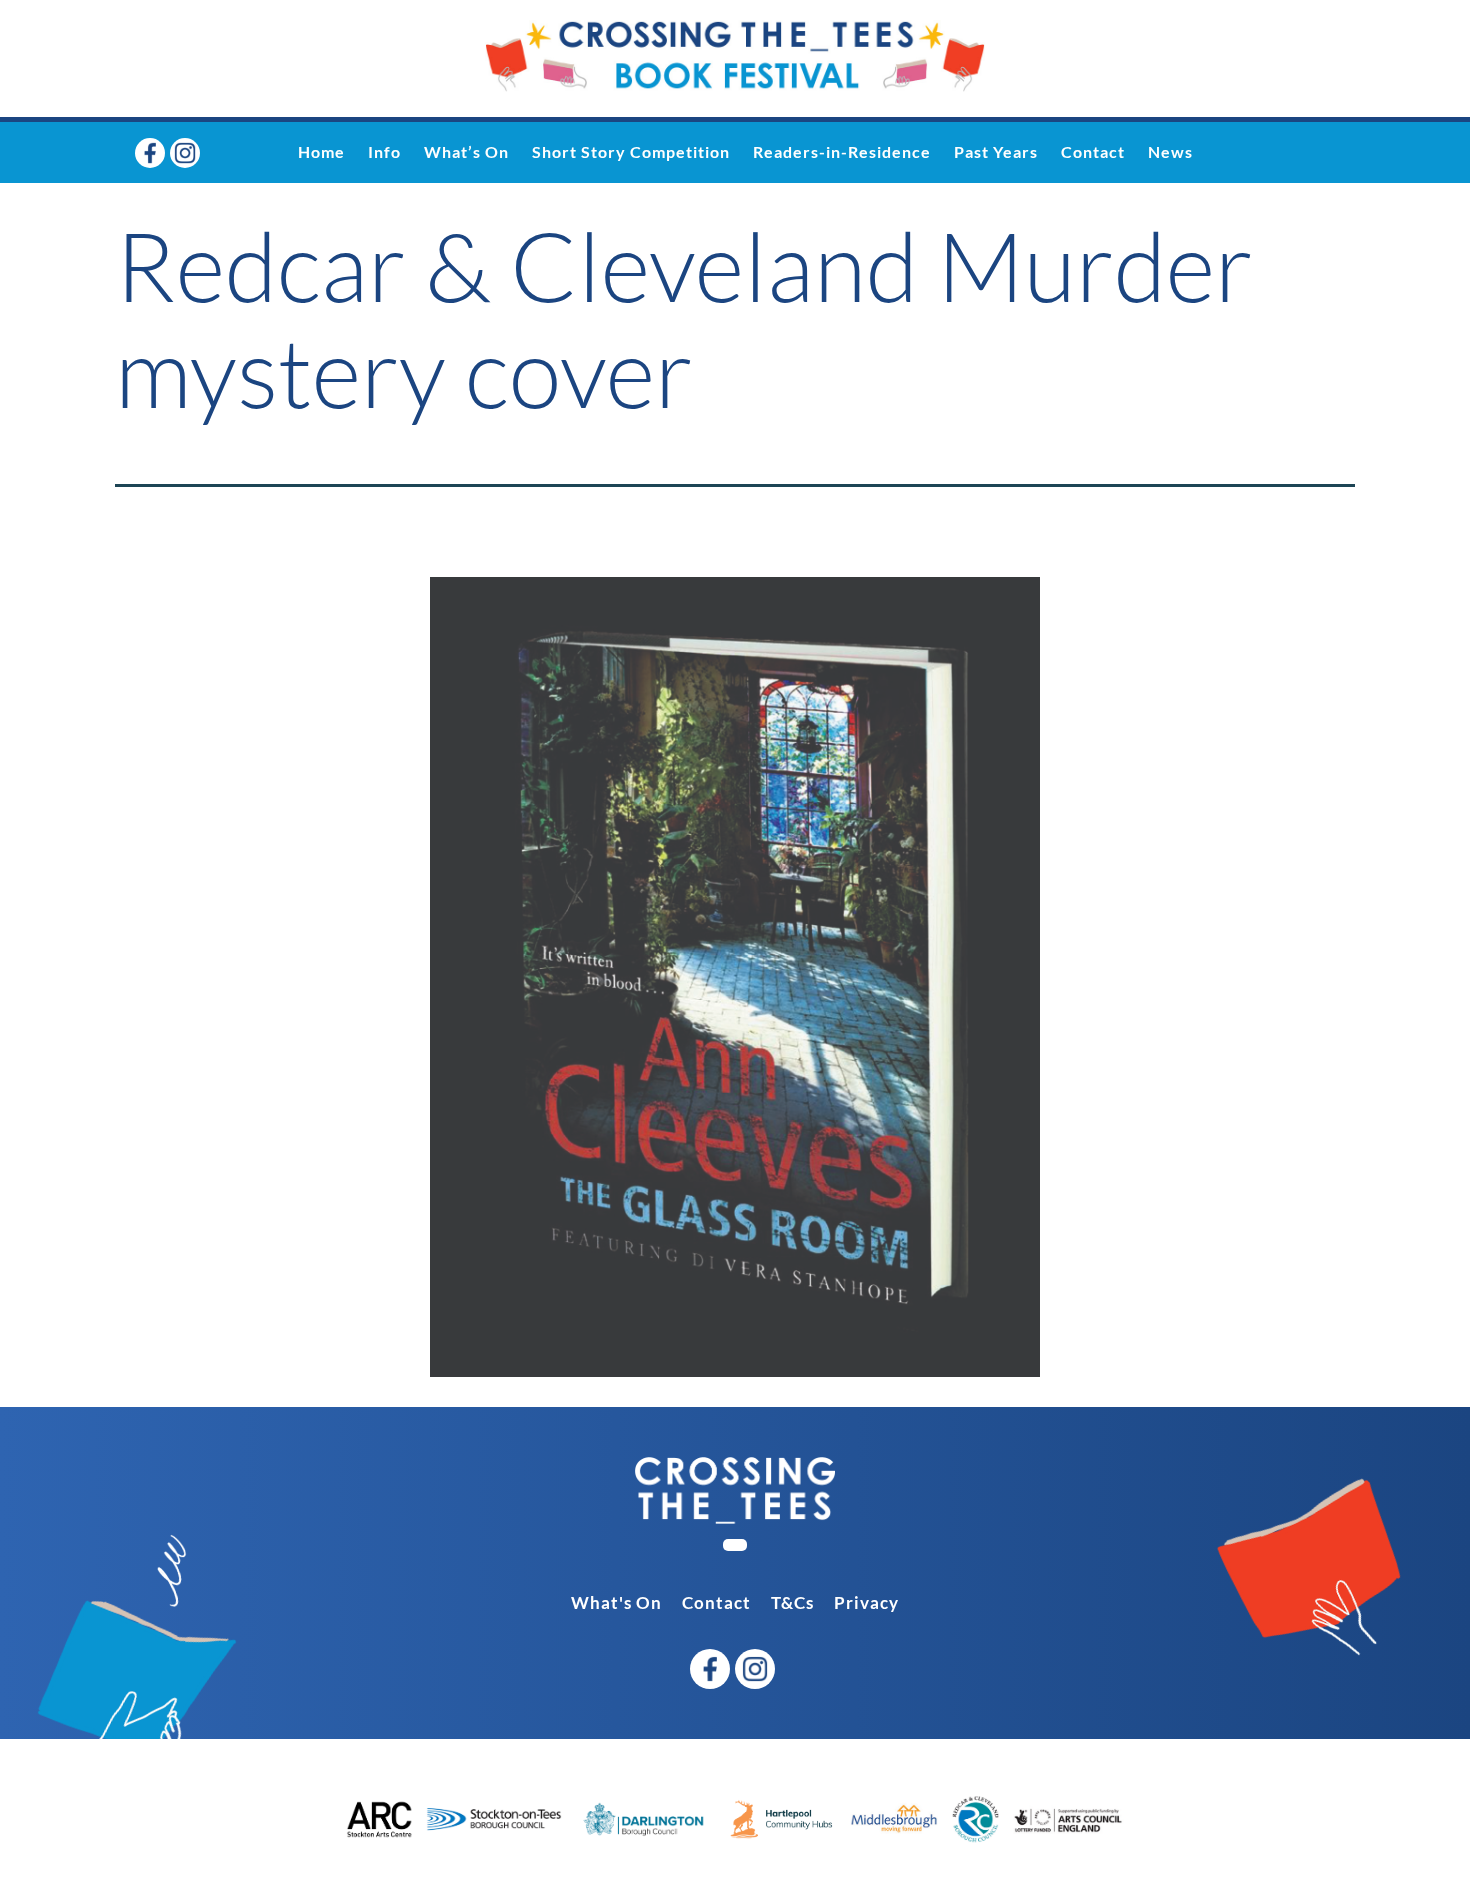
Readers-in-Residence (842, 151)
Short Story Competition (631, 151)
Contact (1093, 151)
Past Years (996, 151)
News (1170, 151)
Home (321, 151)
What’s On (466, 151)
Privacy (866, 1602)
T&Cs (792, 1602)
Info (384, 151)
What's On (616, 1602)
